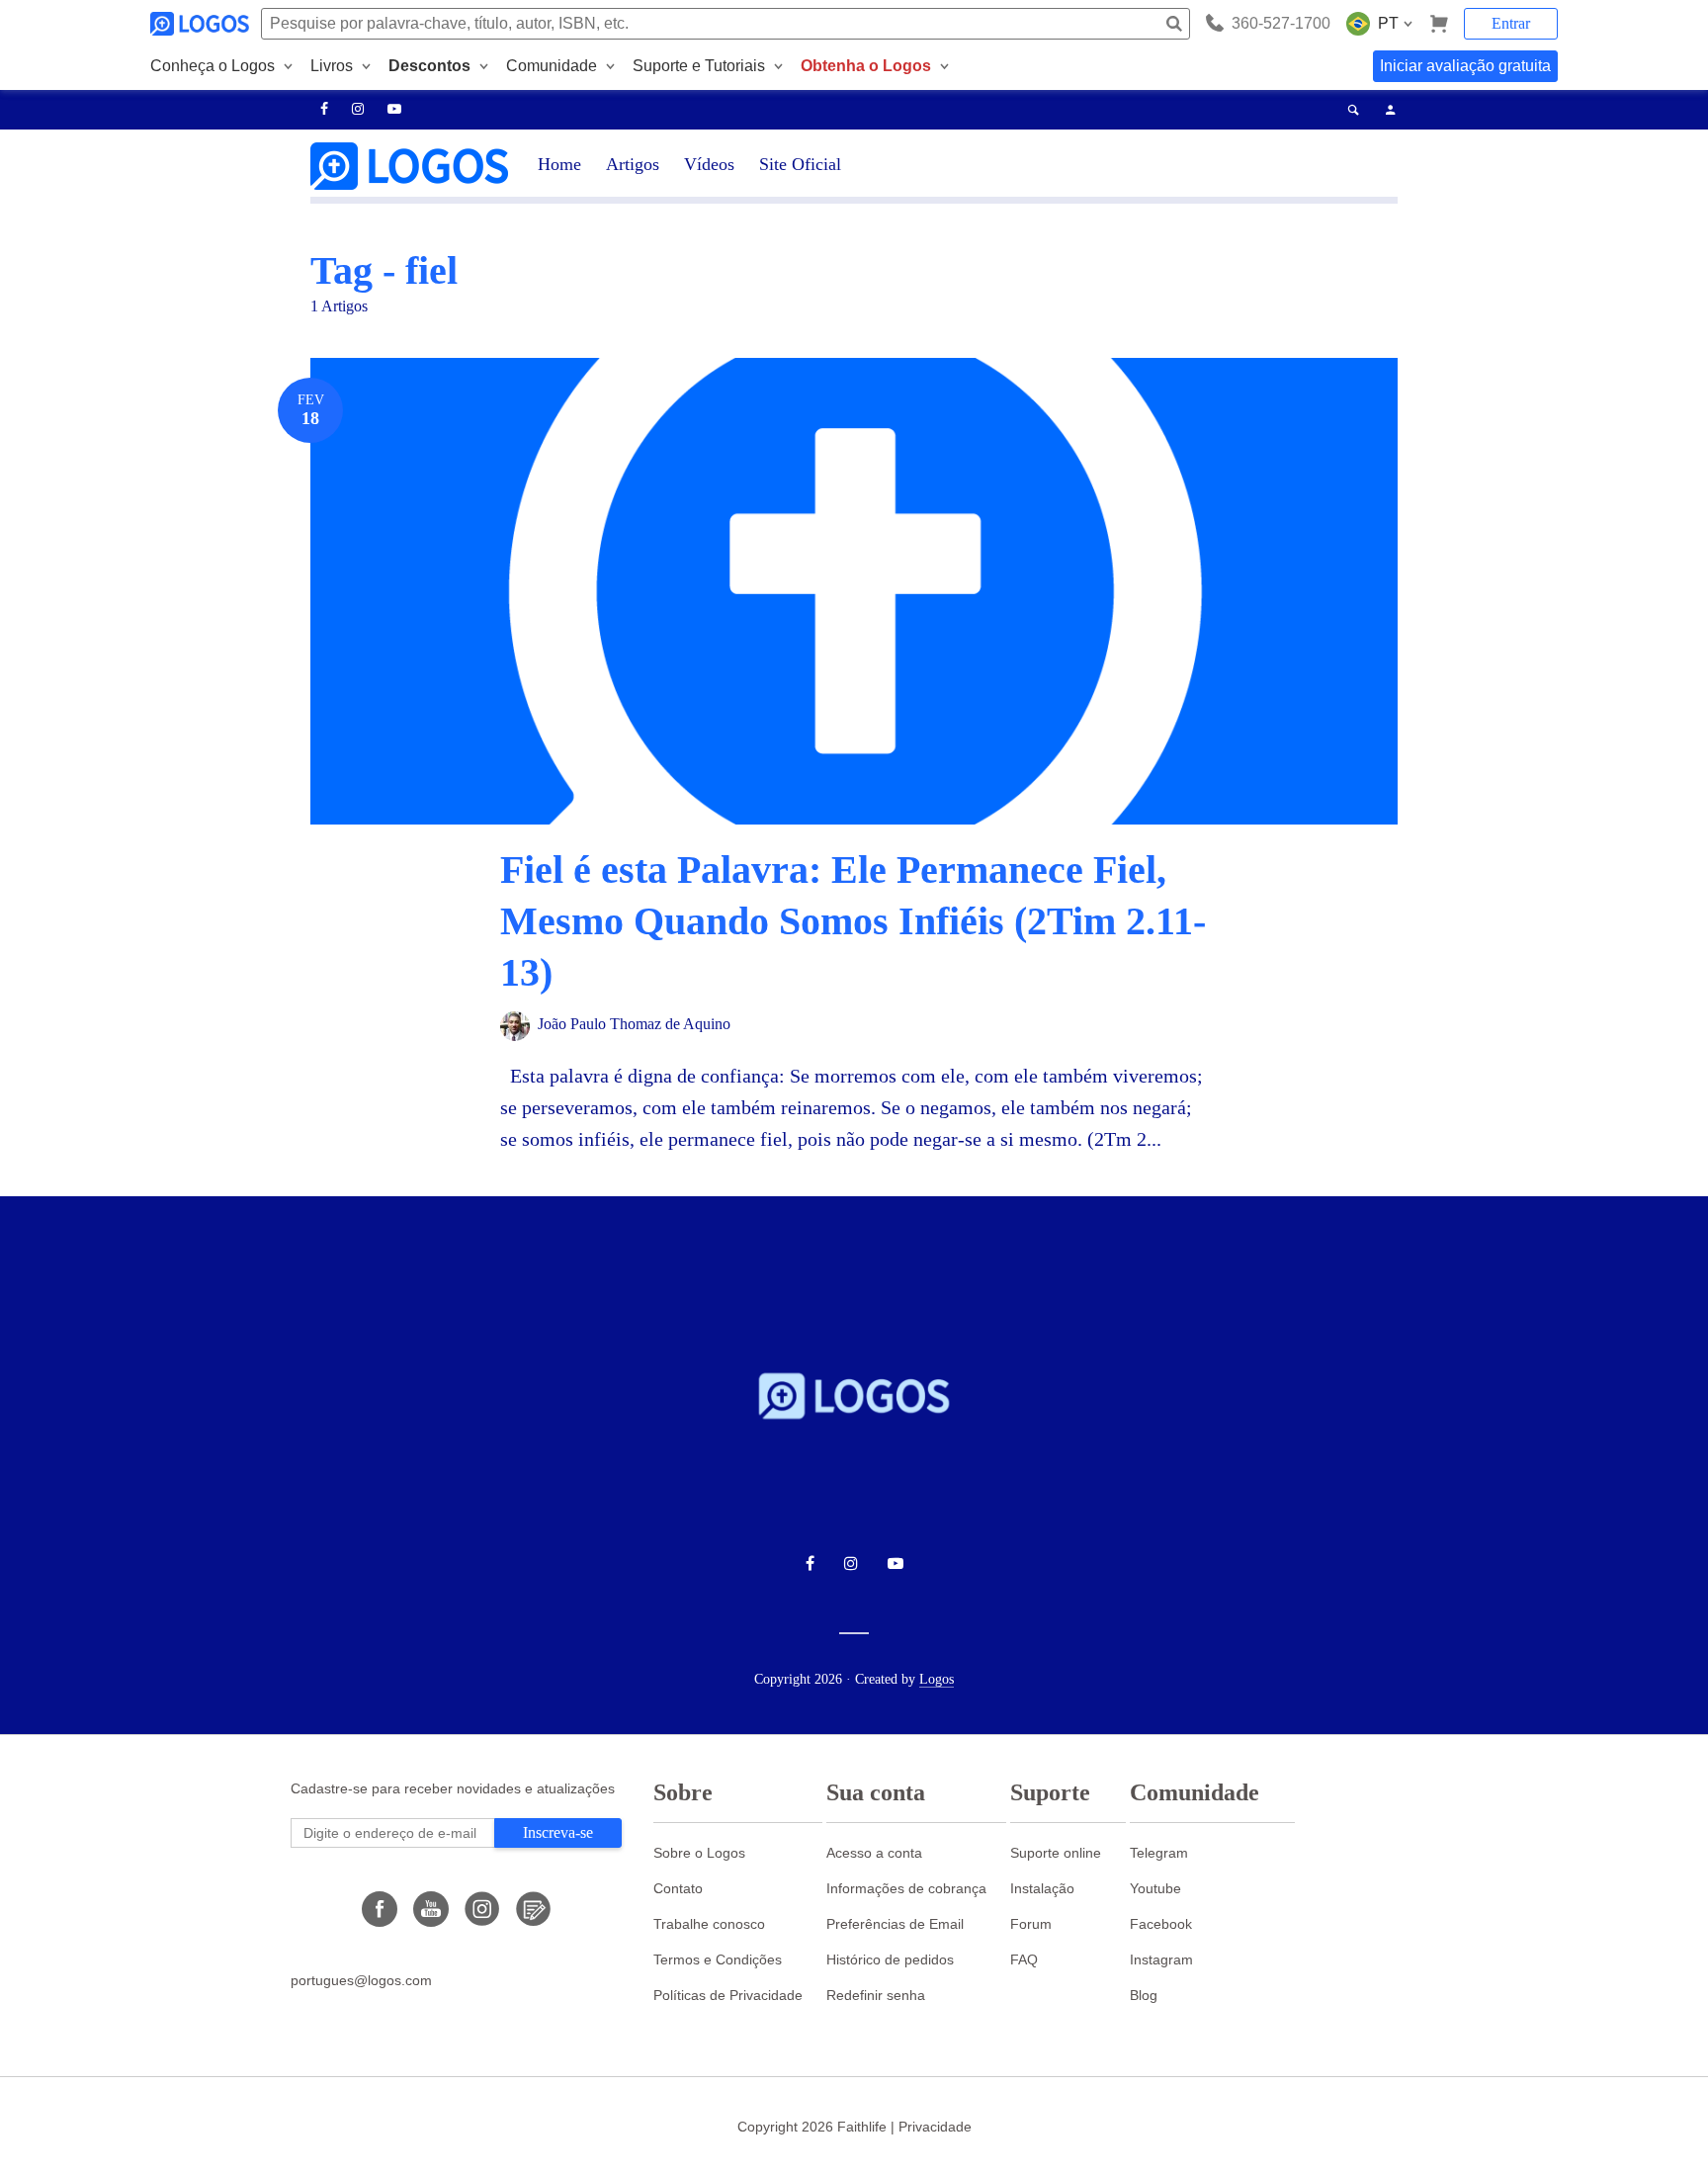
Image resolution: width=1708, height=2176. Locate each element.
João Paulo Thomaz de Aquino (634, 1024)
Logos (937, 1679)
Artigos (633, 164)
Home (559, 164)
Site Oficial (800, 164)
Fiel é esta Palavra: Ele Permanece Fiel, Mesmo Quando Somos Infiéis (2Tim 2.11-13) (853, 921)
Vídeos (709, 164)
